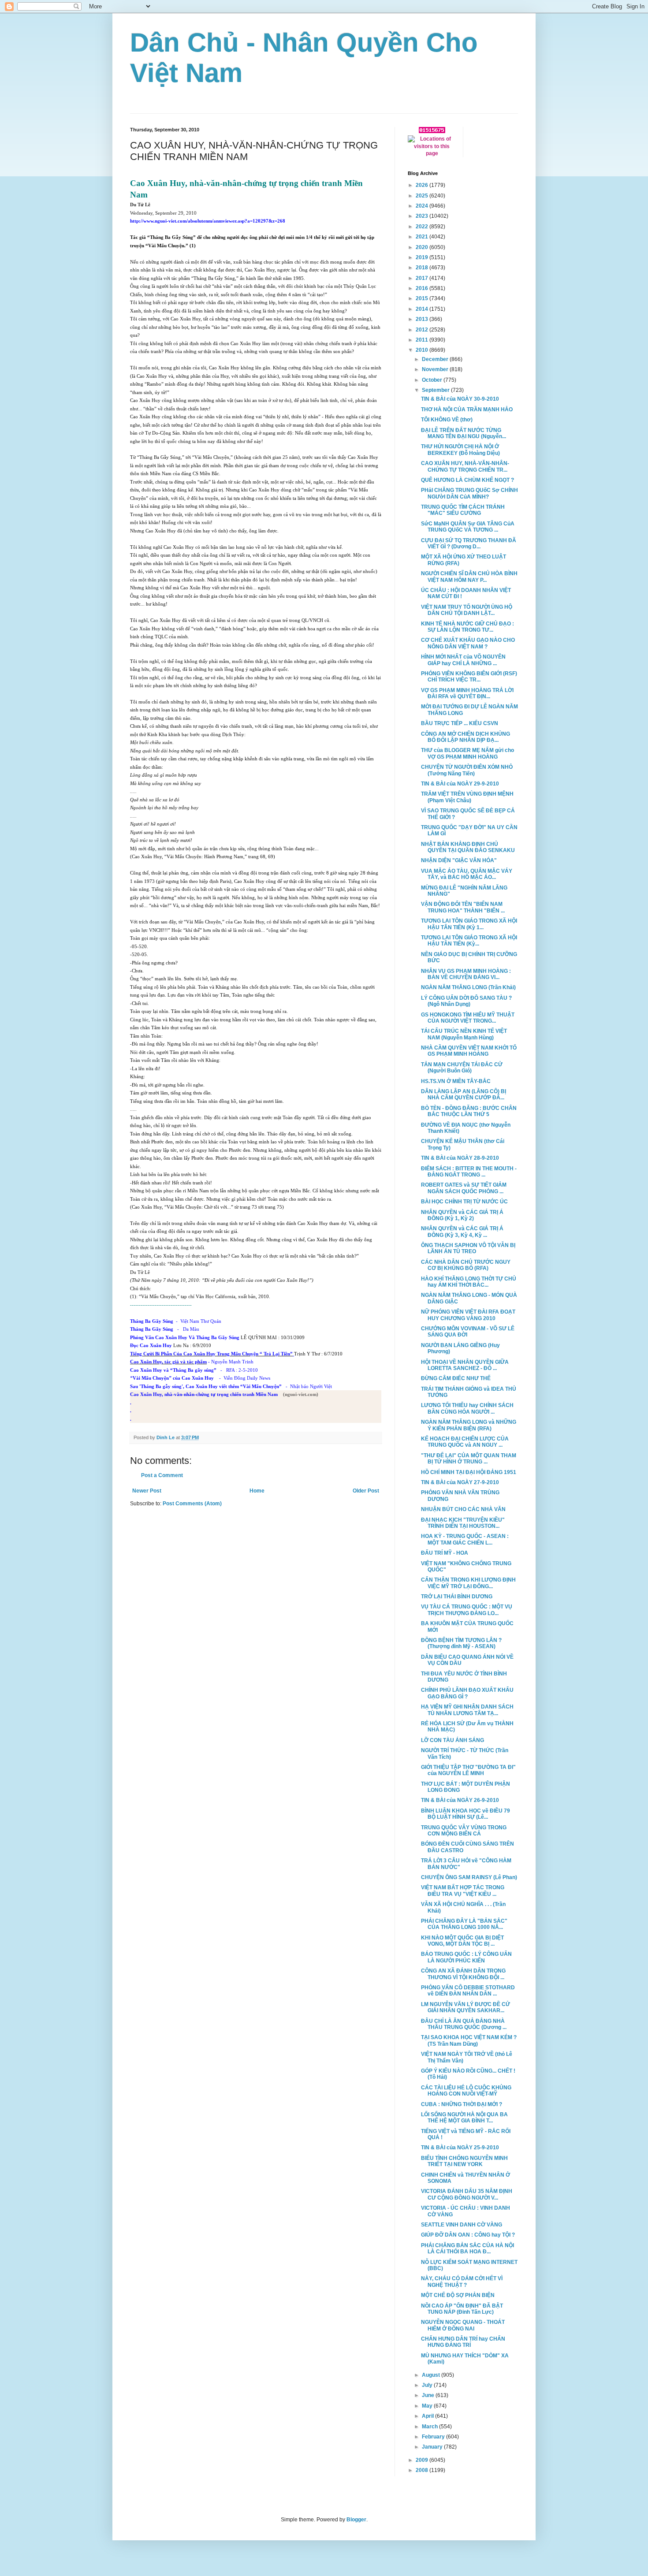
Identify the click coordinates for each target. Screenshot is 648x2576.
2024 (423, 206)
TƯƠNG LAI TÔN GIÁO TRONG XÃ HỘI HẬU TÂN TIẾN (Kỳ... (469, 941)
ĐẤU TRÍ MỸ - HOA (445, 1553)
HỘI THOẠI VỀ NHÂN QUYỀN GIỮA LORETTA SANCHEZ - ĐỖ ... (465, 1365)
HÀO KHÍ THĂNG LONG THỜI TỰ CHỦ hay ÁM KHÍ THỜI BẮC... (469, 1282)
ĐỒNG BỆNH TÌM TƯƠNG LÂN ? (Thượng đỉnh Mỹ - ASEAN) (461, 1643)
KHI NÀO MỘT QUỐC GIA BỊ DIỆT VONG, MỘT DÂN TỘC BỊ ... (462, 1941)
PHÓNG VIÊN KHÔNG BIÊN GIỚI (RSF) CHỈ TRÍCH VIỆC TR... (469, 677)
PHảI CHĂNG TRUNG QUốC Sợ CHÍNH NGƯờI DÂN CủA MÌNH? (469, 493)
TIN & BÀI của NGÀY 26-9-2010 (460, 1800)
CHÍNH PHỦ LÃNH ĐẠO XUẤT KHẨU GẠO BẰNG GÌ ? (467, 1693)
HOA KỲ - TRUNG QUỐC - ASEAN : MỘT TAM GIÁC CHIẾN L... (465, 1539)
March (430, 2427)
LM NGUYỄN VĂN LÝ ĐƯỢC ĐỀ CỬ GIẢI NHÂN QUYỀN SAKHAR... (466, 2007)
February (434, 2437)
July (428, 2385)
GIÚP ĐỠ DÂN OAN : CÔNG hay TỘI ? (468, 2235)
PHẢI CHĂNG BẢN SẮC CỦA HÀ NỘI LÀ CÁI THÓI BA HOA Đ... (467, 2248)
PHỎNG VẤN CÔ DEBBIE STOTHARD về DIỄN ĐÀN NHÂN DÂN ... (468, 1991)
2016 (423, 288)
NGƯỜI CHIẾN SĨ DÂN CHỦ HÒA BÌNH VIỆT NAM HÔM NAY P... (469, 577)
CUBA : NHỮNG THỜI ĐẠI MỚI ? (462, 2104)
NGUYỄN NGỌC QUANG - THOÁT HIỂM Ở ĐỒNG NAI (463, 2325)
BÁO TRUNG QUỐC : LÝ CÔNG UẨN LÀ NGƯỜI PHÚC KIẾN (466, 1957)
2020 (423, 247)
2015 (423, 298)
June (429, 2395)
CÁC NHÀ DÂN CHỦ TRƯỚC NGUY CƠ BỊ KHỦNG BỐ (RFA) (466, 1265)
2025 (423, 196)
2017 (423, 278)
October (433, 380)
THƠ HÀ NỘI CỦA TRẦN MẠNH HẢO (467, 409)
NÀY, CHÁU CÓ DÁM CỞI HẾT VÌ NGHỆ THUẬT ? (462, 2282)
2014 (423, 309)
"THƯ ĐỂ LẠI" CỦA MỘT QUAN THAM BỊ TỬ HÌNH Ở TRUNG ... (469, 1459)
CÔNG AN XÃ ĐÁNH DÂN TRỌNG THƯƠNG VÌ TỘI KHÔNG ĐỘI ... (463, 1974)
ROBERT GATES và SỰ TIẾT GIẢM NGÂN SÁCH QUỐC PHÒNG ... (464, 1188)
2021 (423, 237)
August (432, 2375)
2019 (423, 257)
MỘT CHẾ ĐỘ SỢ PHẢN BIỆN (458, 2295)
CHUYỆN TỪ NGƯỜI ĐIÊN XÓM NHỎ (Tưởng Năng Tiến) (467, 770)
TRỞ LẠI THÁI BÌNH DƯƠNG (457, 1597)
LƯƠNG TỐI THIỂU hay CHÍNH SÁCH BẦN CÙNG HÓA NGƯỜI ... (467, 1408)
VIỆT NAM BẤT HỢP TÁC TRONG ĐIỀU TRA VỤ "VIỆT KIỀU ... (463, 1891)
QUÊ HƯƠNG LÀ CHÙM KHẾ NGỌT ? (467, 480)
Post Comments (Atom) (192, 1504)
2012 (423, 330)
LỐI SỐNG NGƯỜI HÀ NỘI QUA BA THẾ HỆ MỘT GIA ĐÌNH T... (464, 2118)
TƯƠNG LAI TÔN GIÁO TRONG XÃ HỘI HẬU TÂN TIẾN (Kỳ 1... (469, 924)
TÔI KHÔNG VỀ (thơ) (447, 420)
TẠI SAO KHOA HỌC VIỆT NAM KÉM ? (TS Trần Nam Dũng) (469, 2040)
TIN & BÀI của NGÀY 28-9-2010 (460, 1158)
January (433, 2447)
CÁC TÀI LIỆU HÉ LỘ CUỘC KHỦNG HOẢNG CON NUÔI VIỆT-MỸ (466, 2091)
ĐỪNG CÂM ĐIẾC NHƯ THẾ (456, 1378)
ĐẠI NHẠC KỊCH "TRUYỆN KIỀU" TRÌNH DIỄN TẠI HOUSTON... (463, 1523)
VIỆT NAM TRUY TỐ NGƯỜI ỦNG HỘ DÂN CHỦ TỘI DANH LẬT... (467, 610)
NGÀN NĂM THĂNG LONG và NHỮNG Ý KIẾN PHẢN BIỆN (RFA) (469, 1425)
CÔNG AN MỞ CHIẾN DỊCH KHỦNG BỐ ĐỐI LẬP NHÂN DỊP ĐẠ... (466, 737)
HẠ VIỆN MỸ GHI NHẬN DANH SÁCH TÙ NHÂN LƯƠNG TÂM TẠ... (467, 1710)
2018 (423, 268)
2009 (423, 2460)
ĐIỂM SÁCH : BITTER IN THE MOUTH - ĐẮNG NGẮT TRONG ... (469, 1172)
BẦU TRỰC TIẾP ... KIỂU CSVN (460, 723)
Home (257, 1491)
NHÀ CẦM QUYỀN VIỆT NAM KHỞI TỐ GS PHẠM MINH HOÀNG (469, 1051)
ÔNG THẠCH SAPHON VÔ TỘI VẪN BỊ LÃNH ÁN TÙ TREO (468, 1248)
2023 (423, 216)
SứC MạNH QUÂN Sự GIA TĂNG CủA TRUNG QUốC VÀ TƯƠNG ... (468, 527)
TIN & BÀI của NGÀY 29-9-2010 (460, 784)
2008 (423, 2470)
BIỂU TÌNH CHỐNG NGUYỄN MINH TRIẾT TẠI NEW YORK (464, 2161)
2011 (423, 340)
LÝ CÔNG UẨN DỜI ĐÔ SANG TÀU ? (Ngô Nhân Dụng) (466, 1001)
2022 (423, 227)
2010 (423, 350)
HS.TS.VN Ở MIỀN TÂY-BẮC (456, 1081)
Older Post (366, 1491)
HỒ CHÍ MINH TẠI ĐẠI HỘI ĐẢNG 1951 (469, 1472)
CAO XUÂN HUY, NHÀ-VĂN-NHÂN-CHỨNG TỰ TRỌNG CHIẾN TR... (465, 466)
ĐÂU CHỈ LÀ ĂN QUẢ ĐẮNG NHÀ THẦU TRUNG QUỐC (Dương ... (464, 2024)
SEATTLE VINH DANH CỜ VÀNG (462, 2225)
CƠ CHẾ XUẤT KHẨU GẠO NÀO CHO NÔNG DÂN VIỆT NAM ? (468, 643)
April (428, 2416)
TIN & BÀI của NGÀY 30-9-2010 (460, 399)
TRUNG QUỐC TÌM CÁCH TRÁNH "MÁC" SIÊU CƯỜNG (463, 510)
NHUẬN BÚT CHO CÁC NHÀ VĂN (463, 1509)
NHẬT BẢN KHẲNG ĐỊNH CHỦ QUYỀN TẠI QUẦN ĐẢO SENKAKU (468, 847)
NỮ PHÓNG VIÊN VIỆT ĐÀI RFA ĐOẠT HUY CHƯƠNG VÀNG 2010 (468, 1315)
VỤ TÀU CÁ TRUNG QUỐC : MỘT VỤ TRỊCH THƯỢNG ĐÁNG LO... (467, 1610)
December (436, 359)
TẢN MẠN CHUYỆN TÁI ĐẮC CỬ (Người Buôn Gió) (462, 1068)
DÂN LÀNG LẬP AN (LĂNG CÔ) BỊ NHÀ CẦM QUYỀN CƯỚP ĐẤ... (464, 1094)
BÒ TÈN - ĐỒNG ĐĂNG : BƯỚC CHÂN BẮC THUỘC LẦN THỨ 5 (469, 1111)
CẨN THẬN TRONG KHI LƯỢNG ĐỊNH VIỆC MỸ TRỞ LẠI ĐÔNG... (468, 1583)
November (436, 369)
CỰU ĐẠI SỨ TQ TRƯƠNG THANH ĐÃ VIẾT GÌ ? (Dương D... (469, 543)
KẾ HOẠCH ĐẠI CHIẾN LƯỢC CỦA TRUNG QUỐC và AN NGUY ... (465, 1442)
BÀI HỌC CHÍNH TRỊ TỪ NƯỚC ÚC (464, 1202)
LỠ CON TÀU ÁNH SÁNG (452, 1740)
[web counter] (432, 131)
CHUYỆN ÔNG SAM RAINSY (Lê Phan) (469, 1877)
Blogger (356, 2520)
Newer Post (147, 1491)
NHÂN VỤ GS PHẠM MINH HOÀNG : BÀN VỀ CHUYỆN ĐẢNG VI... (466, 974)
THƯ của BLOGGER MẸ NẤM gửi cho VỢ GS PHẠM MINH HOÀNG (467, 753)
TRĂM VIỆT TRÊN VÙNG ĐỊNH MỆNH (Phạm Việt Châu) (467, 797)
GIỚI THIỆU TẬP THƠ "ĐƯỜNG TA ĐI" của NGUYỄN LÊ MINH (468, 1770)
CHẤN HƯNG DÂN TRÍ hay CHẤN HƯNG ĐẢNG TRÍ (463, 2342)
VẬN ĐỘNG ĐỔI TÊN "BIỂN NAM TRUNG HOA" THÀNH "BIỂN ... (463, 907)
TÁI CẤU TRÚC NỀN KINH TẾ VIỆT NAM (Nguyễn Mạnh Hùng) (464, 1034)
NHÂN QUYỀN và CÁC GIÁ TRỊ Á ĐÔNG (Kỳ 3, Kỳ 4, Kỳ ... (462, 1232)
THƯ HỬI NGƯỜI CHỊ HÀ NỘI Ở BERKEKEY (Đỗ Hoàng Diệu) (460, 450)
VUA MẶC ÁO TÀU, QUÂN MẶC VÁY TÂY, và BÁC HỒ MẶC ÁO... (467, 874)
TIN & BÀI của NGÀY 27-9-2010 (460, 1482)
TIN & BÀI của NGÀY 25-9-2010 (460, 2148)
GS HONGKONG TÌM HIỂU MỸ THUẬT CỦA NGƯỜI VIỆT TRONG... (468, 1018)
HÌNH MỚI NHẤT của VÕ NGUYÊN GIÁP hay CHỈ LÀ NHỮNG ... (463, 660)
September (436, 390)
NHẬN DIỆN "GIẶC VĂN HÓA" (459, 860)
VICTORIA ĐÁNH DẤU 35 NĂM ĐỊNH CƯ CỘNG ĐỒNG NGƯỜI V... (467, 2194)
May (428, 2406)
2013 (423, 319)
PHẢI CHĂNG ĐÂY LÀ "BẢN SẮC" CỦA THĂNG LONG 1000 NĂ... (464, 1924)
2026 (423, 185)
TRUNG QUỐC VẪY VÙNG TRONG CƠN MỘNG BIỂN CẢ (464, 1831)
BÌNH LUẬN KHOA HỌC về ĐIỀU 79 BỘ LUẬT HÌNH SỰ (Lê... (466, 1814)
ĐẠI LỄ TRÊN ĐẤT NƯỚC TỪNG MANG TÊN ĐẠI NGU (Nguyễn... (464, 433)
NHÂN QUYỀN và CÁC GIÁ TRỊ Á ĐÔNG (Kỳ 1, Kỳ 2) (462, 1215)
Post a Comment (162, 1475)
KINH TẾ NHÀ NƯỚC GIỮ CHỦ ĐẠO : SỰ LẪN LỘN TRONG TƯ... (467, 627)
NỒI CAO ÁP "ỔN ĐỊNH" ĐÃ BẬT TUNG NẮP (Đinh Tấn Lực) (462, 2309)
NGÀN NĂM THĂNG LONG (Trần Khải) (468, 987)
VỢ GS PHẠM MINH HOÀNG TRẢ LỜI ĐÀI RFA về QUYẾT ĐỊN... (467, 693)
